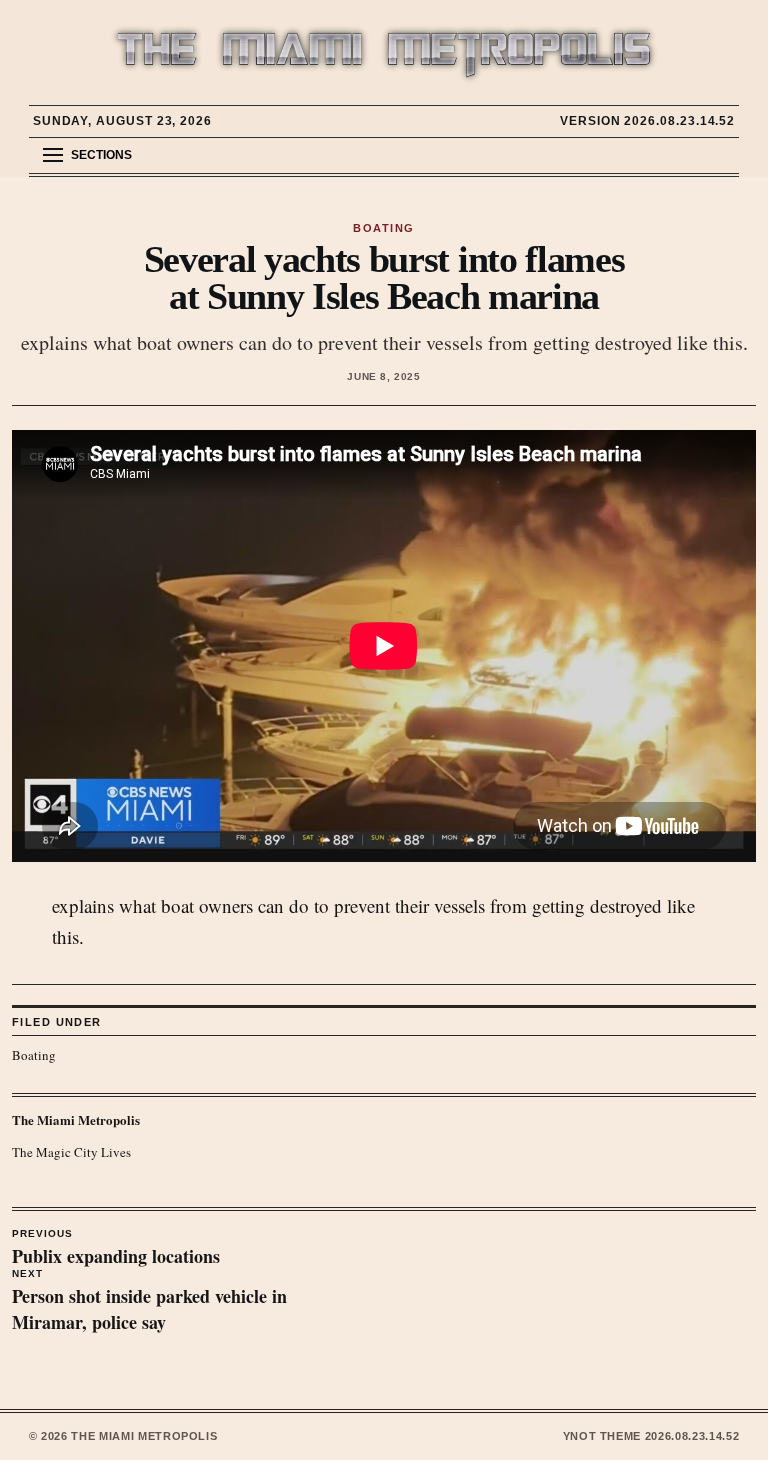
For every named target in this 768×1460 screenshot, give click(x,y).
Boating (34, 1055)
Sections (101, 155)
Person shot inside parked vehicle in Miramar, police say (149, 1302)
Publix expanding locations (116, 1249)
